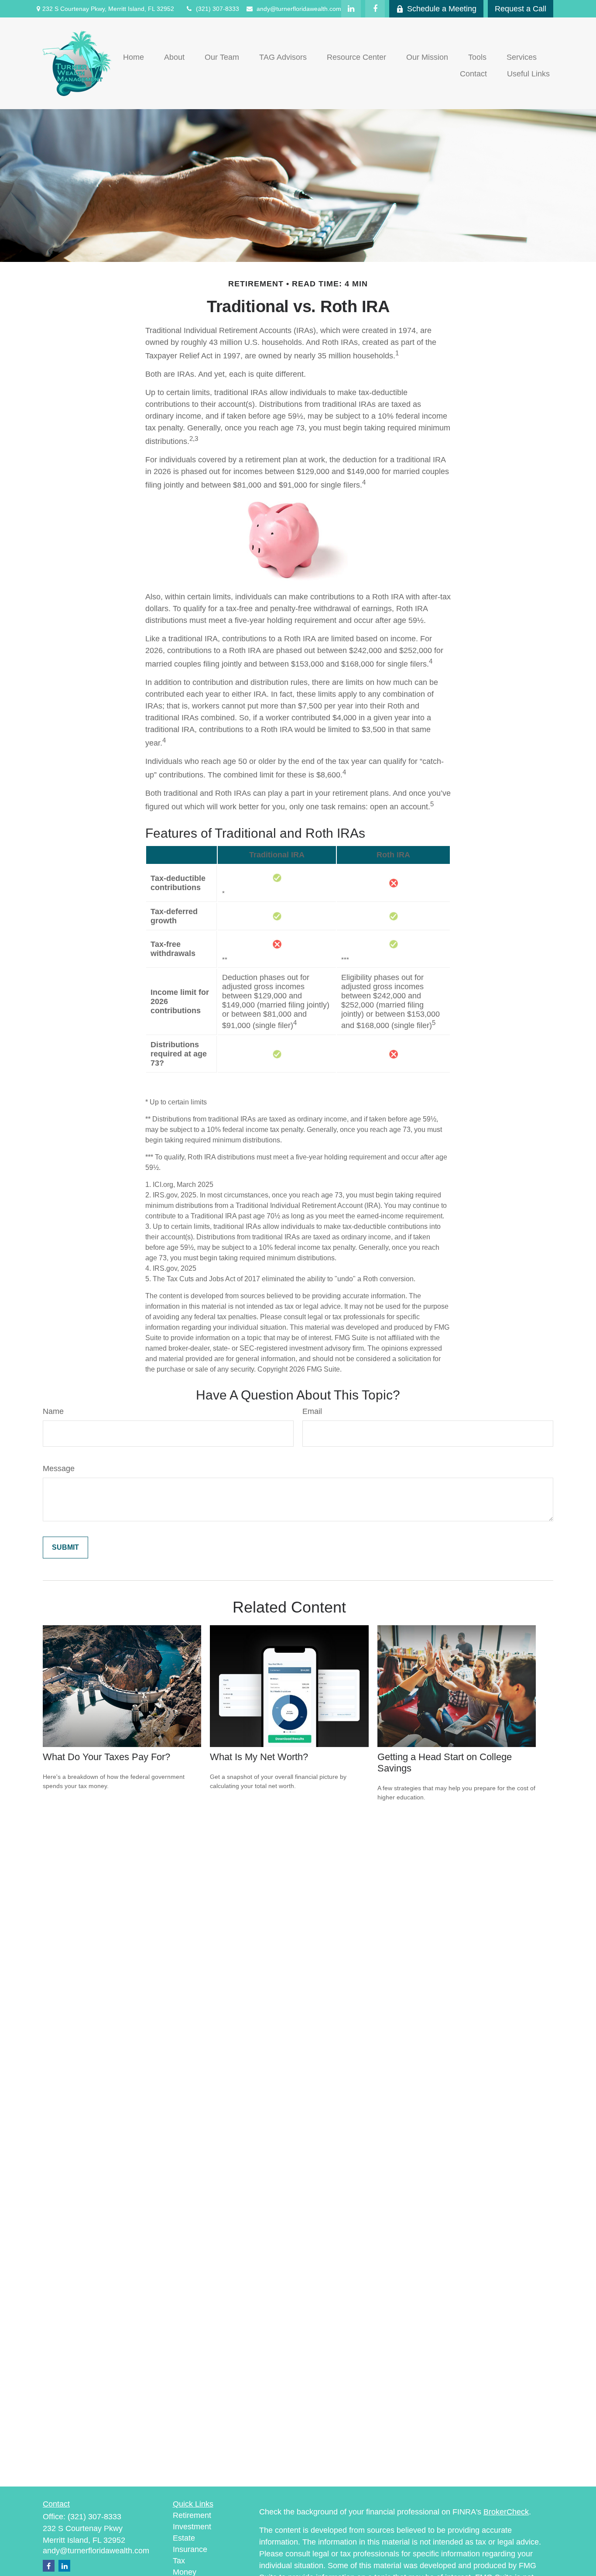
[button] (134, 57)
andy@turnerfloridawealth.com (299, 9)
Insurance (190, 2549)
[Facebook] (375, 9)
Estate (184, 2538)
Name (53, 1411)
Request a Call (521, 9)
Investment (192, 2527)
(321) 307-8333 (218, 9)
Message (59, 1469)
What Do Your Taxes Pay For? (106, 1757)
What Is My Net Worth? (259, 1757)
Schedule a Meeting (442, 9)
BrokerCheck (506, 2512)
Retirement (192, 2515)
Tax (179, 2561)
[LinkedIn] (351, 9)
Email (312, 1411)
